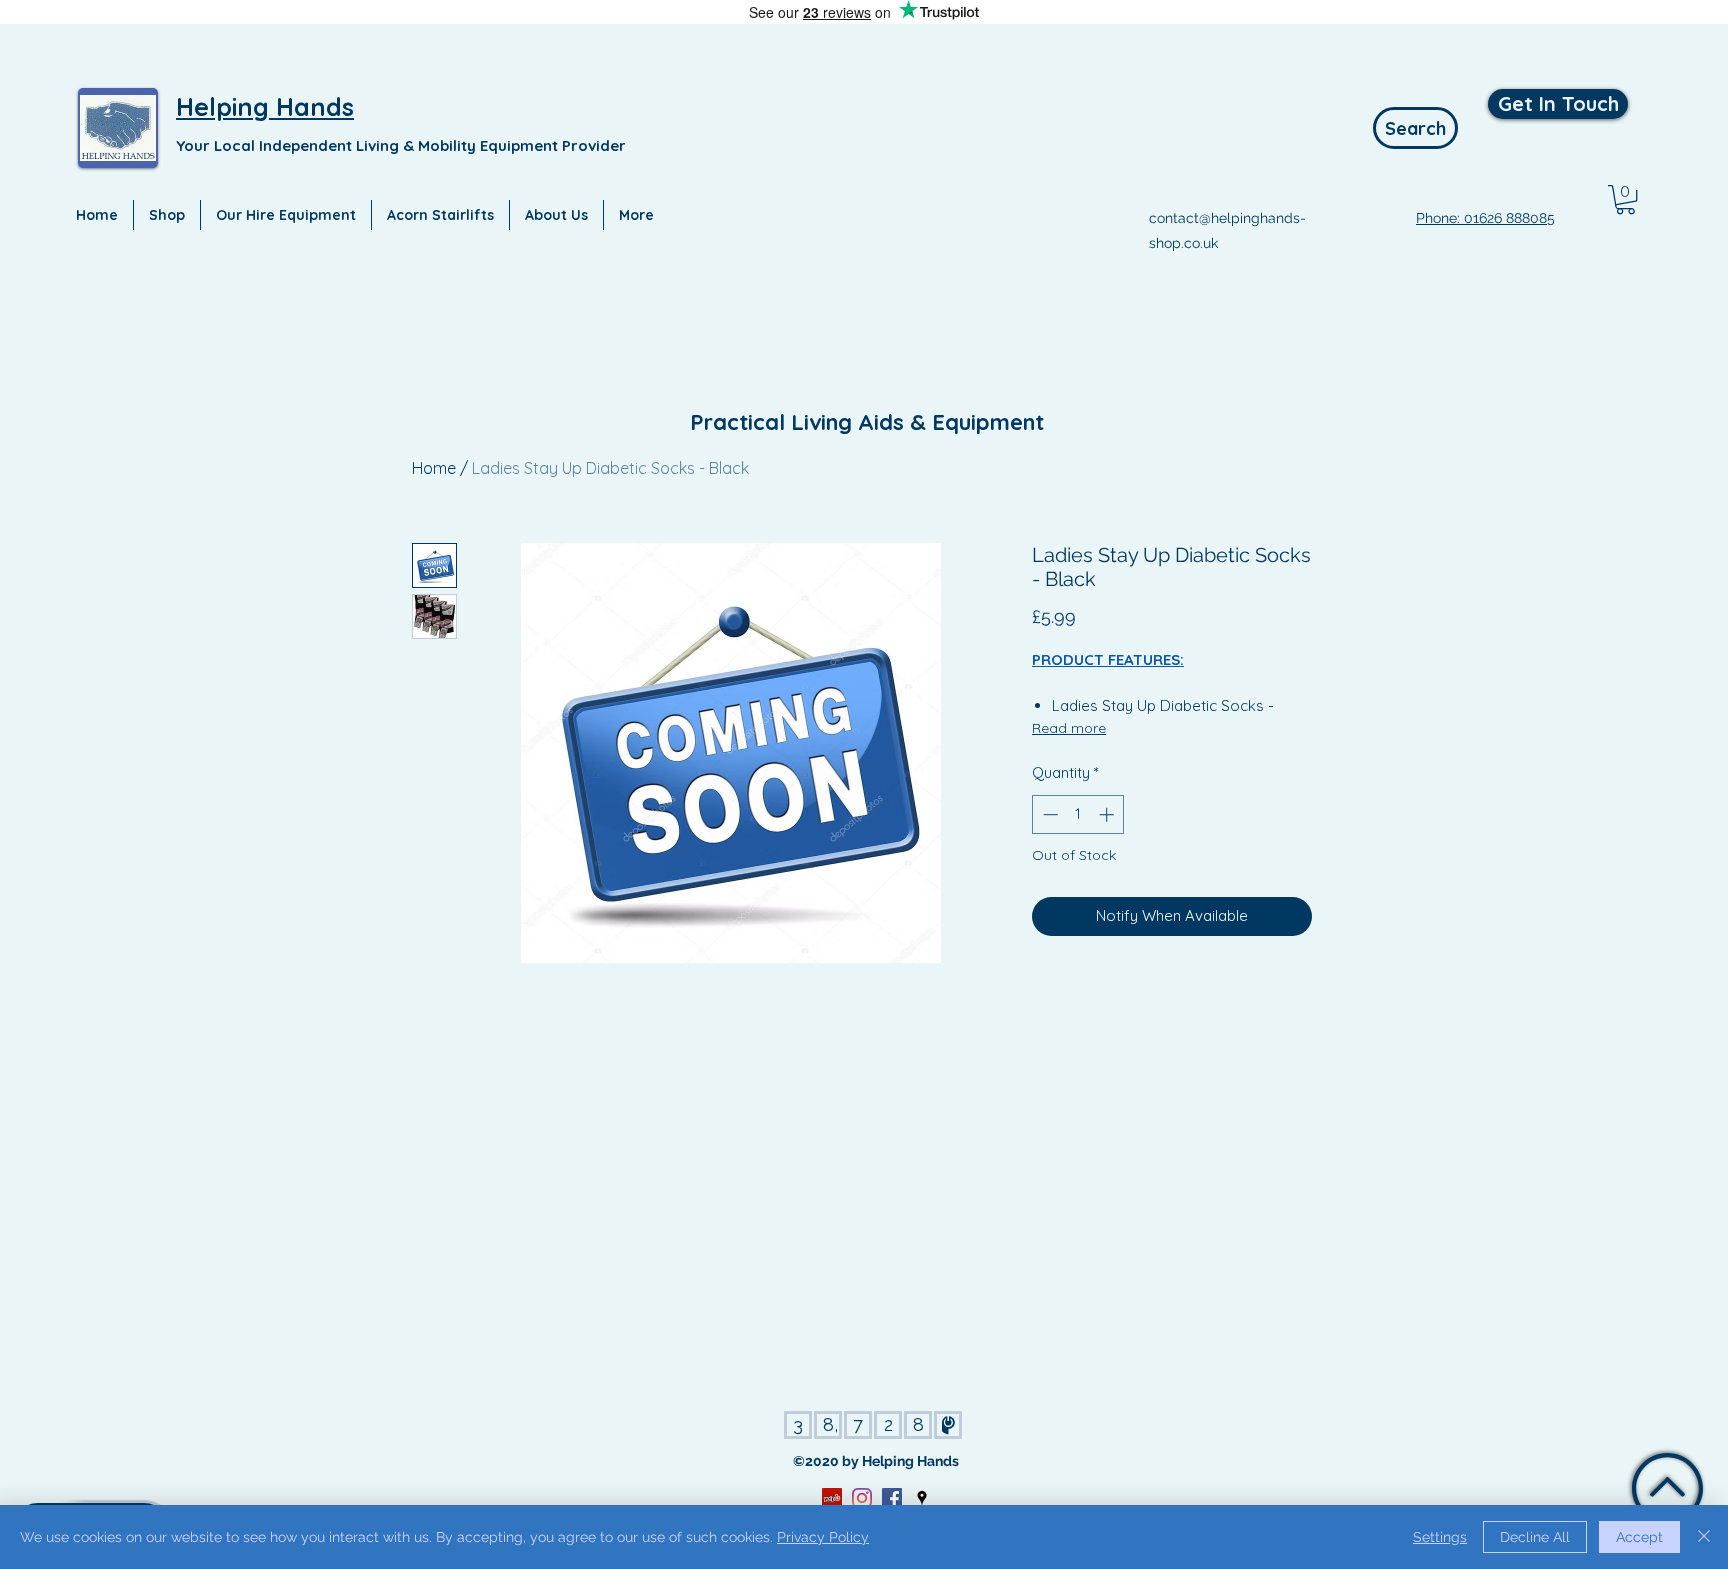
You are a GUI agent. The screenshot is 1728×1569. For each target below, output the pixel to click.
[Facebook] (892, 1498)
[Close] (1704, 1537)
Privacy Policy (823, 1537)
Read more (1069, 728)
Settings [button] (1440, 1537)
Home (434, 468)
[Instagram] (862, 1498)
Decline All (1535, 1537)
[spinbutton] (1078, 814)
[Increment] (1108, 814)
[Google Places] (922, 1498)
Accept (1639, 1537)
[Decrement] (1048, 814)
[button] (1625, 199)
